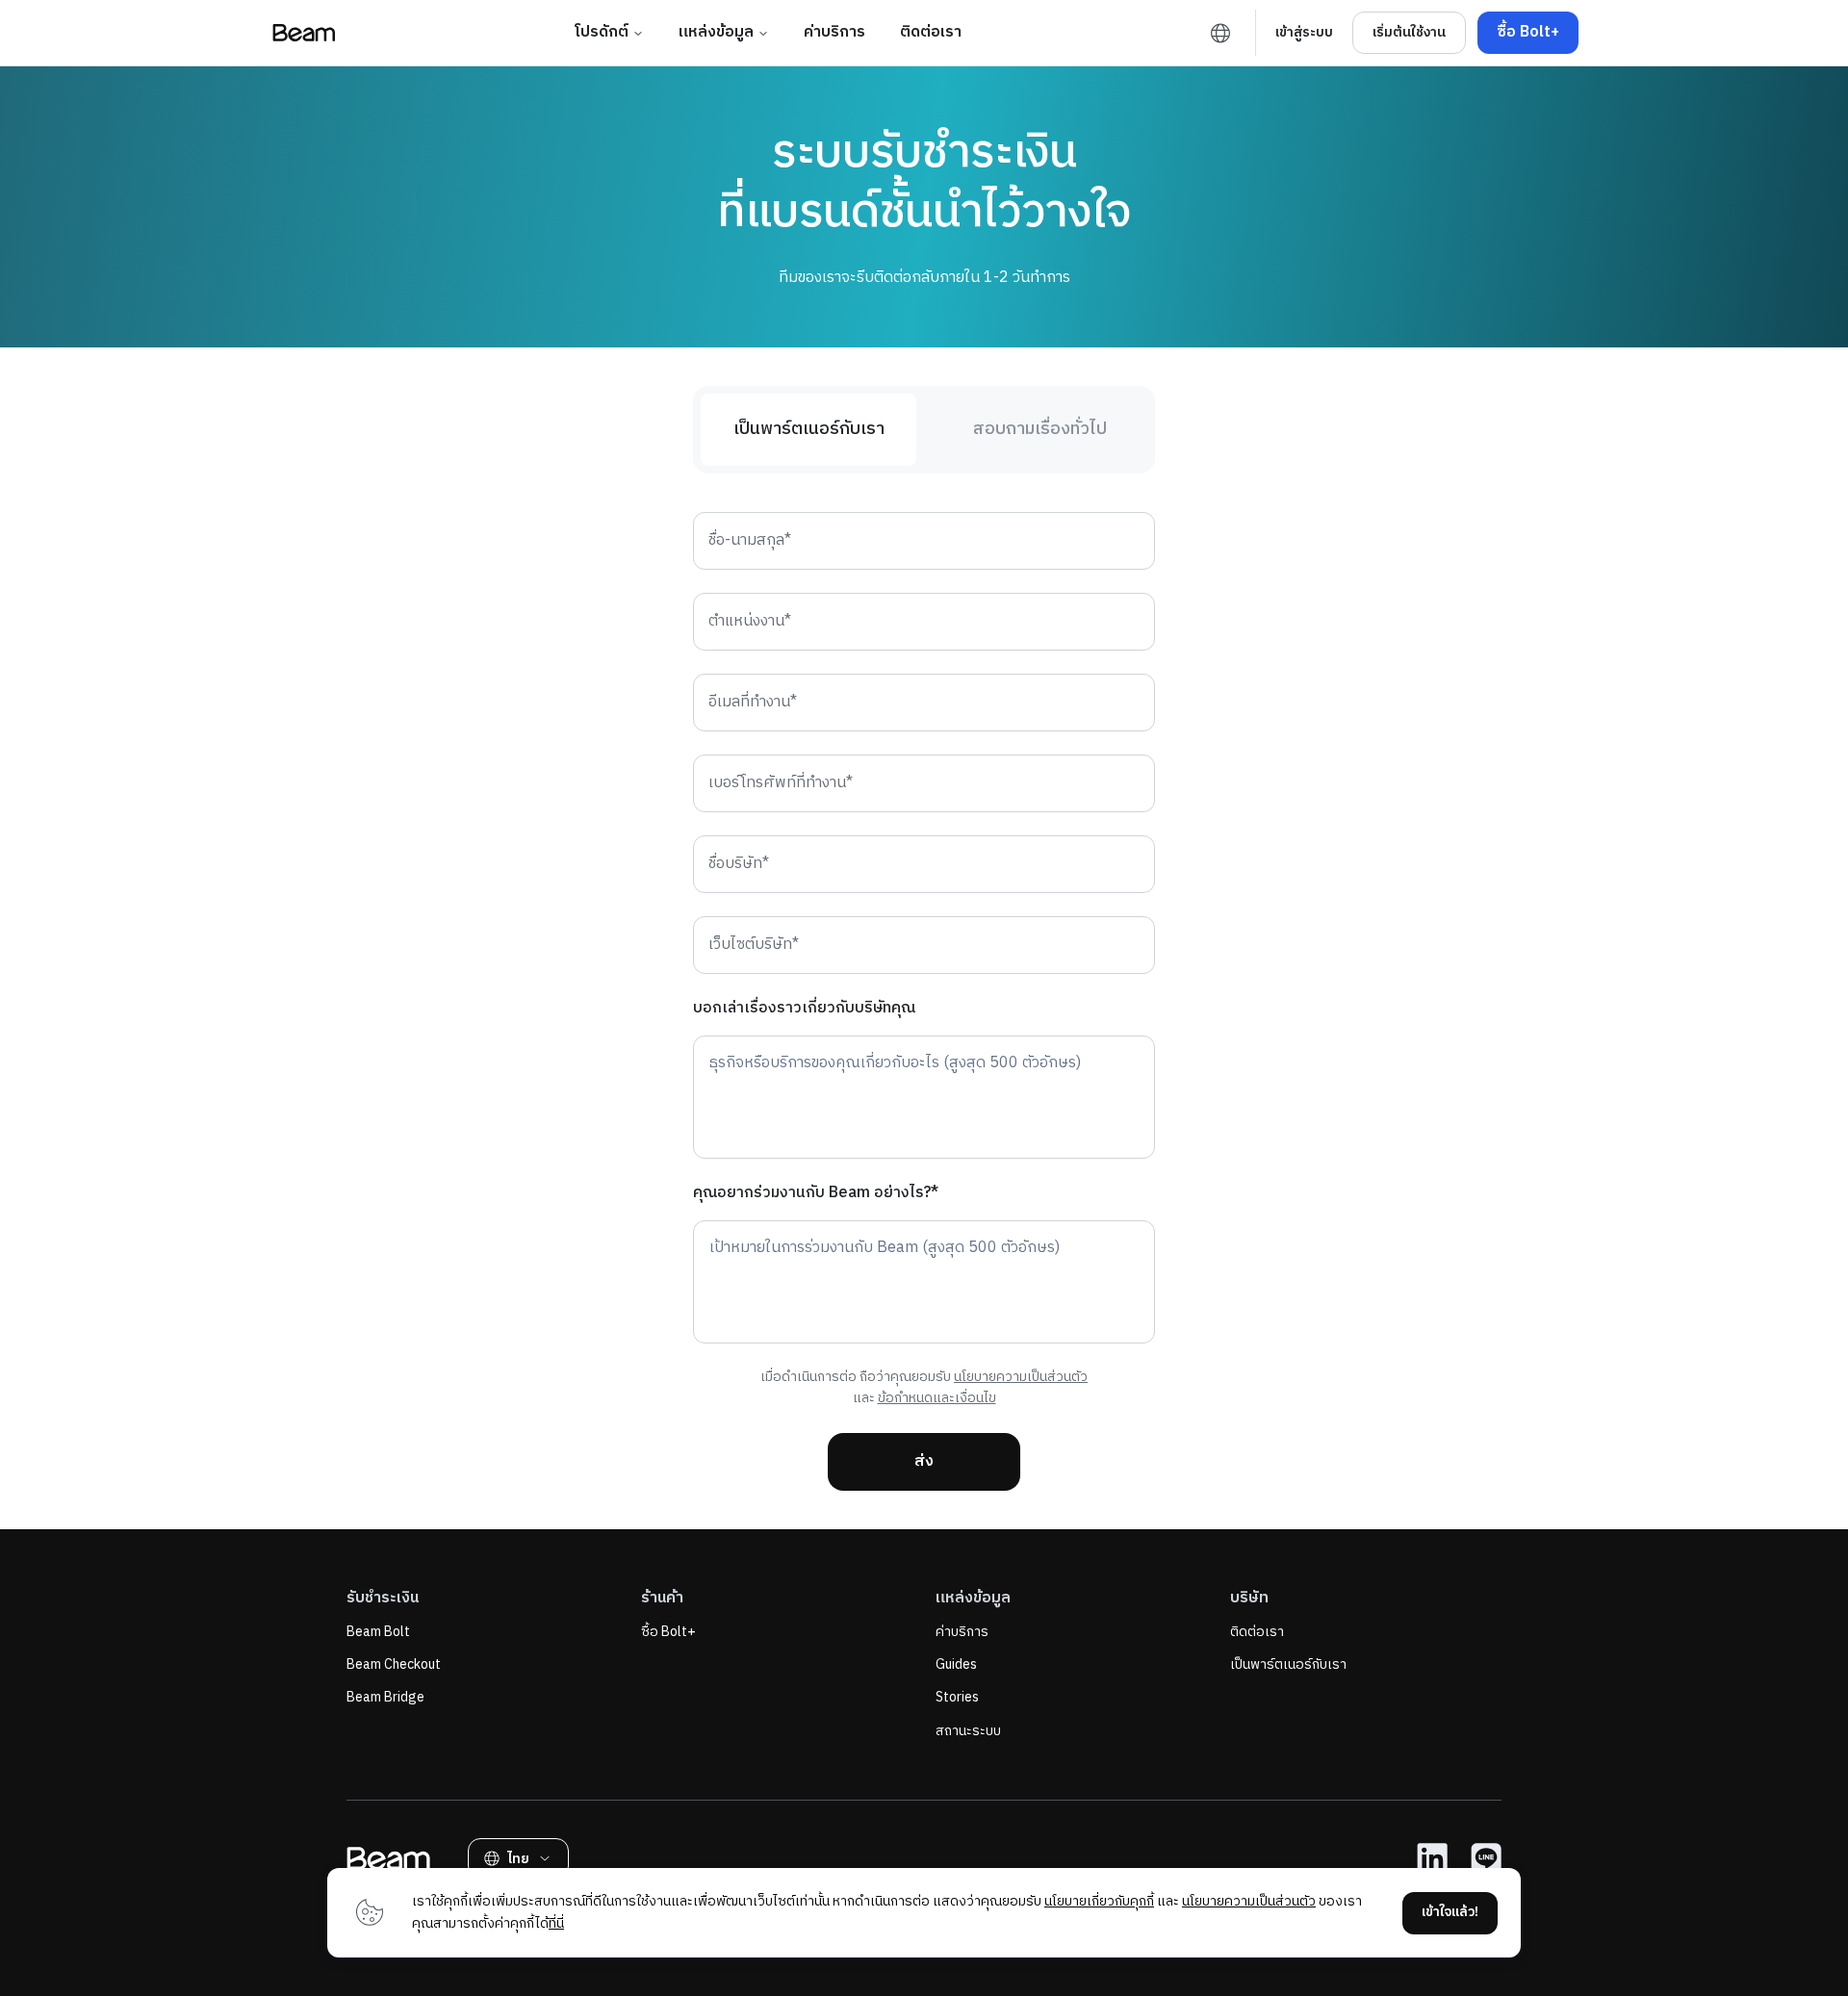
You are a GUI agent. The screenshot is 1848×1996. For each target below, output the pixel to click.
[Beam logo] (304, 33)
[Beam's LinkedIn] (1432, 1858)
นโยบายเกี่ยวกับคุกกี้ (1099, 1901)
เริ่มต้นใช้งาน (1409, 32)
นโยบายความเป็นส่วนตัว (1021, 1377)
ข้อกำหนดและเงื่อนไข (937, 1398)
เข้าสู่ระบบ (1304, 32)
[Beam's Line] (1486, 1858)
